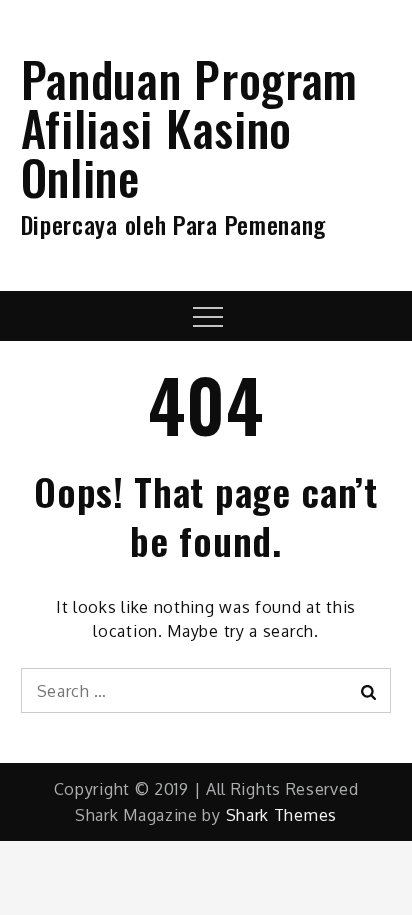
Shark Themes (281, 815)
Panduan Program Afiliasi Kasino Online (190, 127)
